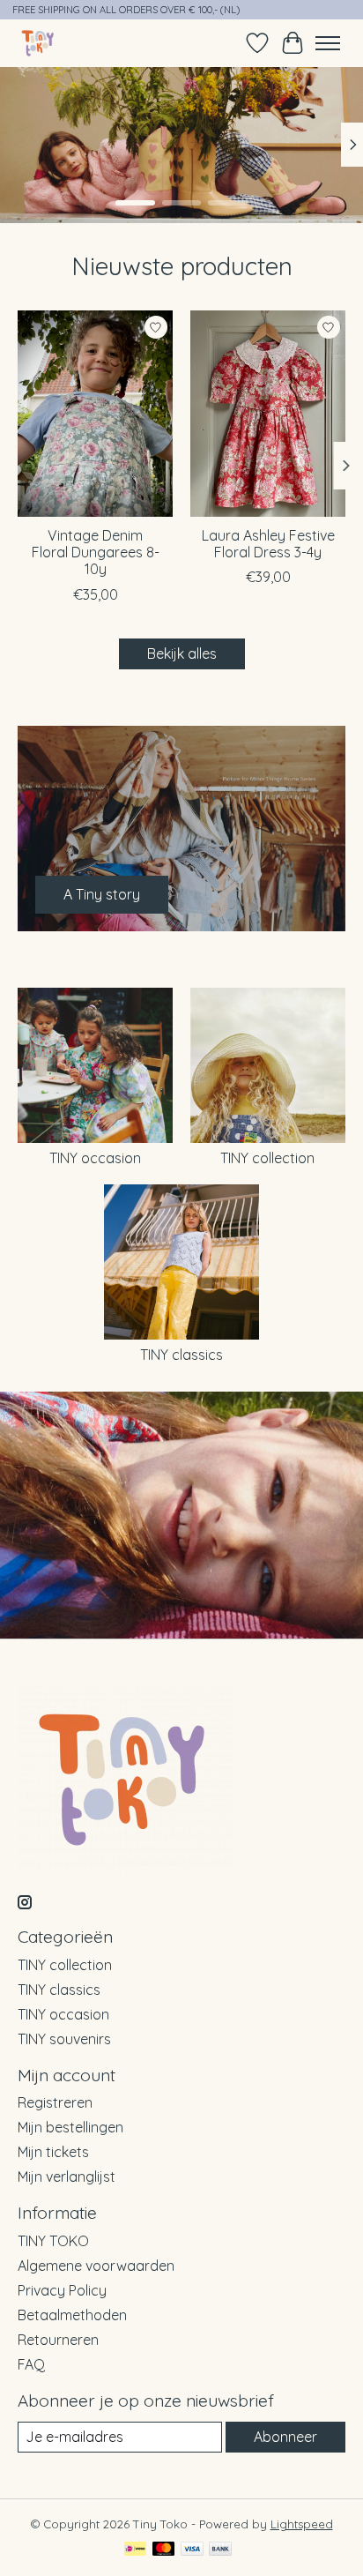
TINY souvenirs (64, 2039)
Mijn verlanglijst (67, 2177)
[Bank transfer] (220, 2550)
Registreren (55, 2102)
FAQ (31, 2364)
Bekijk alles (182, 653)
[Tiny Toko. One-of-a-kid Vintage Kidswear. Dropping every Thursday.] (38, 43)
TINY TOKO (53, 2241)
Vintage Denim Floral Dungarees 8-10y (96, 553)
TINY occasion (95, 1158)
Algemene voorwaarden (96, 2266)
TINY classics (181, 1355)
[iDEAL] (135, 2550)
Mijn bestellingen (70, 2127)
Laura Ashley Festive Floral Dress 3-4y (268, 545)
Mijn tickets (53, 2152)
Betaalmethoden (72, 2315)
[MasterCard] (164, 2550)
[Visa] (192, 2550)
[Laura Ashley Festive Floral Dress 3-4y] (268, 414)
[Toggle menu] (328, 43)
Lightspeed (302, 2524)
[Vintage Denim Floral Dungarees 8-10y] (95, 414)
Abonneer (285, 2437)
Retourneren (58, 2340)
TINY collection (267, 1158)
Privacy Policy (62, 2290)
